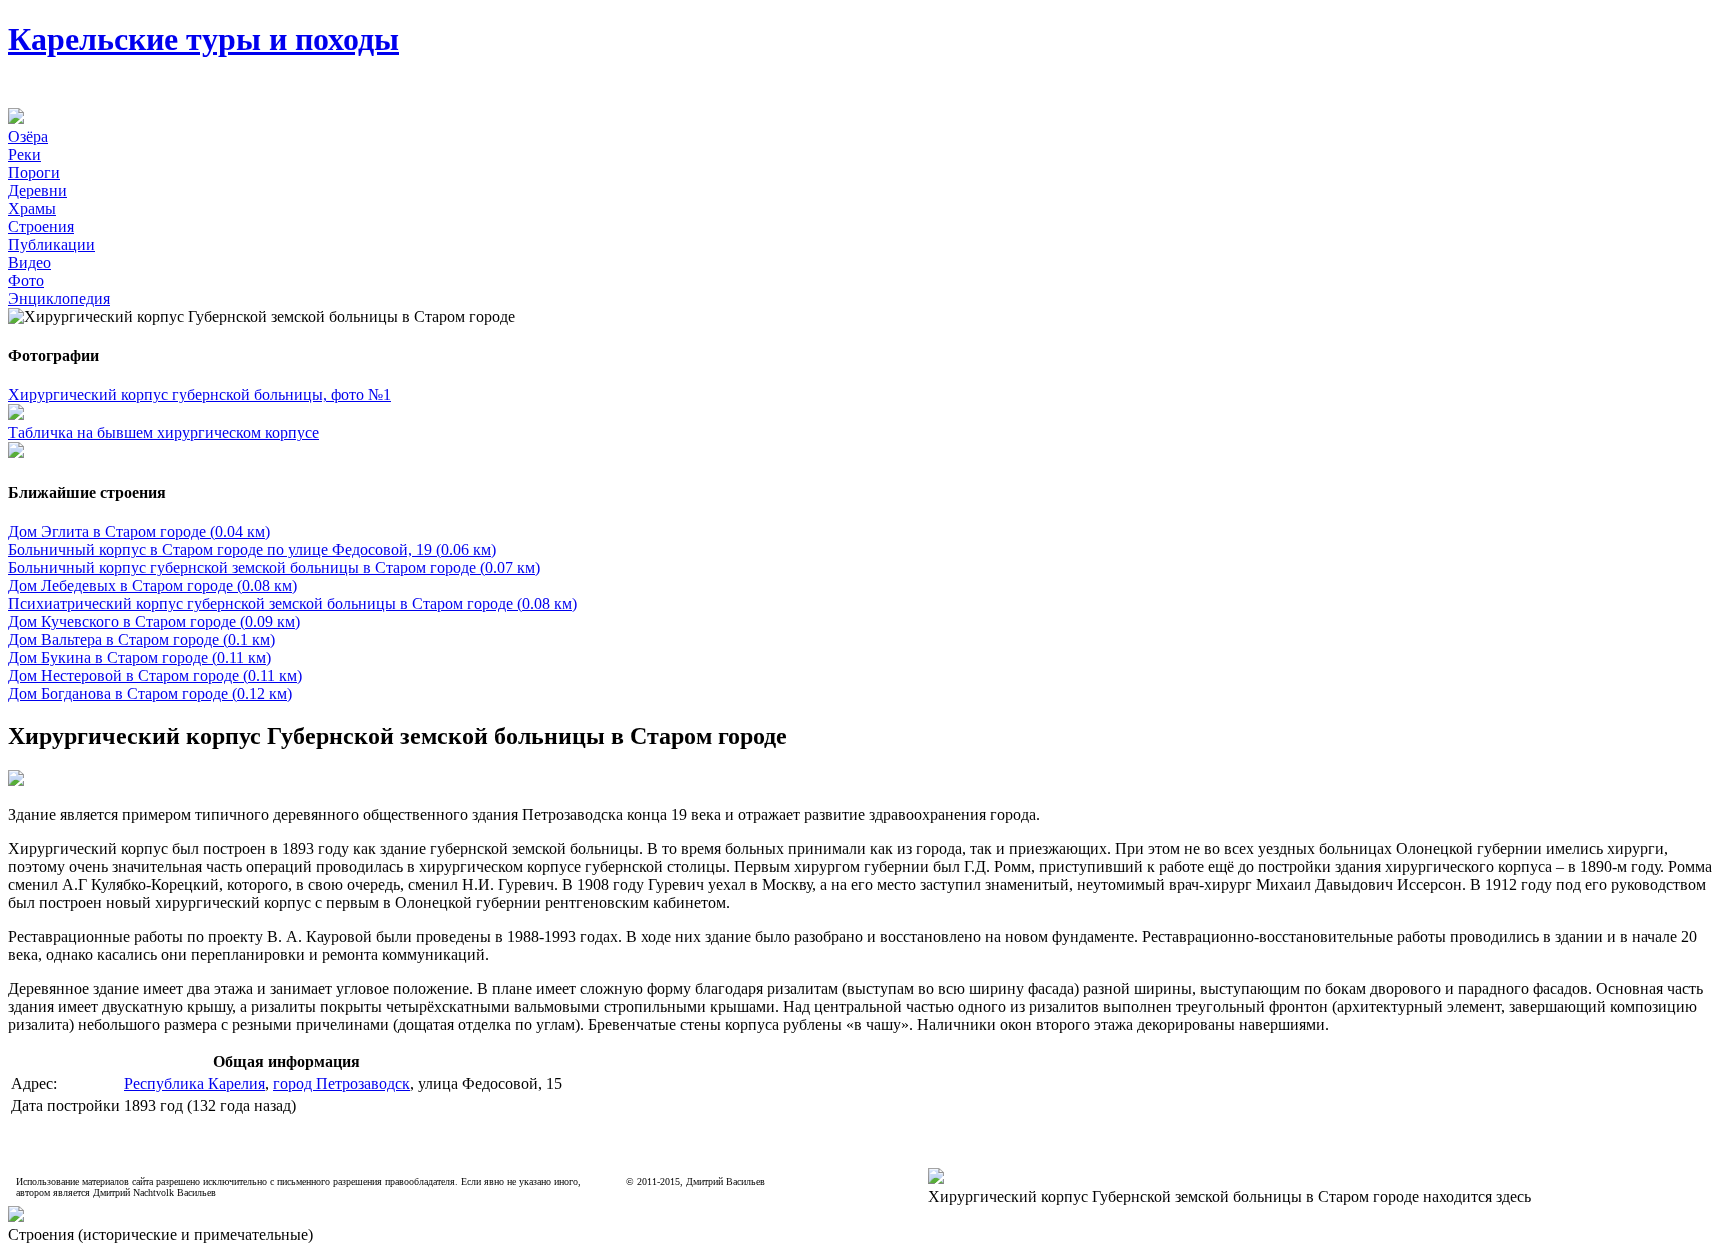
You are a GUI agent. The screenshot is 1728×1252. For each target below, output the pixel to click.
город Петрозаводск (341, 1083)
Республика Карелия (194, 1083)
